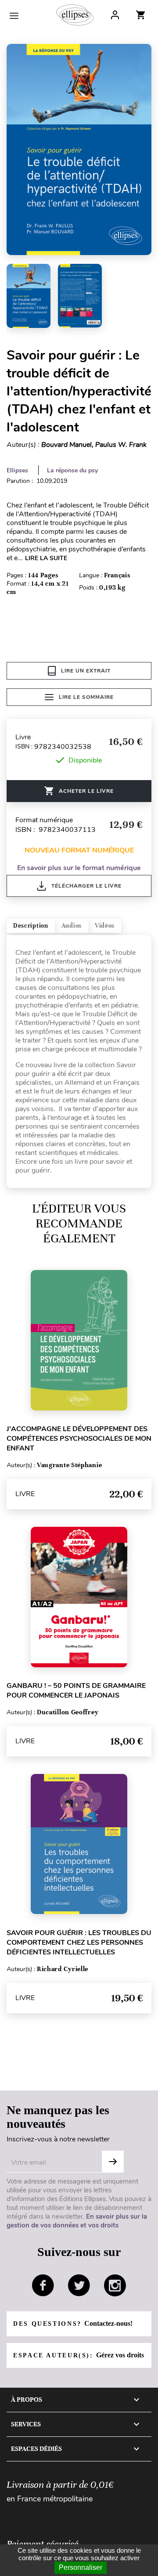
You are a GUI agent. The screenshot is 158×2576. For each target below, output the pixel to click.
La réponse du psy (72, 470)
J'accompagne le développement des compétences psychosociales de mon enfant (79, 1439)
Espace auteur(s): (79, 2355)
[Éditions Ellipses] (75, 15)
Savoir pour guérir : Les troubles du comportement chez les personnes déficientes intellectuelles (79, 1943)
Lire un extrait (86, 671)
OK (113, 2162)
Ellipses (17, 470)
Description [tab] (31, 926)
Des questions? (73, 2323)
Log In (115, 15)
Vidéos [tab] (105, 926)
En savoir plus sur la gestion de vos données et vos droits (77, 2221)
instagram (115, 2285)
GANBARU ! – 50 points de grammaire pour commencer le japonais (76, 1691)
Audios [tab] (72, 926)
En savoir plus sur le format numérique (79, 868)
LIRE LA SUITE (46, 558)
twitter (79, 2285)
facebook (43, 2285)
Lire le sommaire (86, 697)
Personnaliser (81, 2567)
